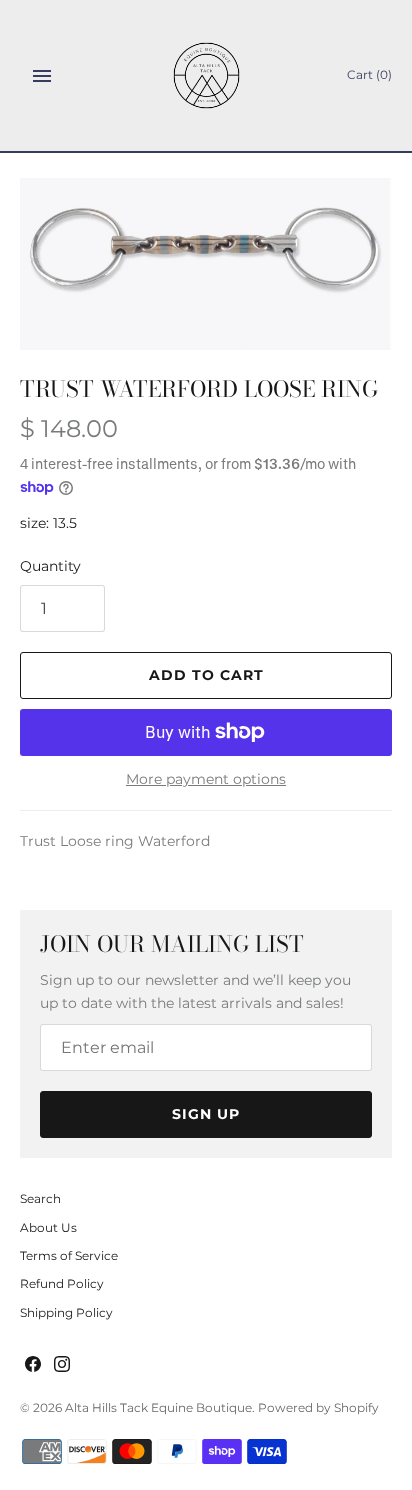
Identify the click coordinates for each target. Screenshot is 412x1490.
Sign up (206, 1114)
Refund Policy (62, 1283)
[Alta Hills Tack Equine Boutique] (206, 75)
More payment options (206, 779)
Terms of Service (69, 1255)
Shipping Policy (66, 1312)
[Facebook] (33, 1365)
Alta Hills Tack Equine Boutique (158, 1407)
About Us (48, 1227)
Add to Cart (206, 675)
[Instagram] (62, 1365)
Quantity (50, 566)
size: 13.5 (48, 523)
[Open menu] (42, 76)
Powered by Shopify (318, 1407)
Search (40, 1198)
